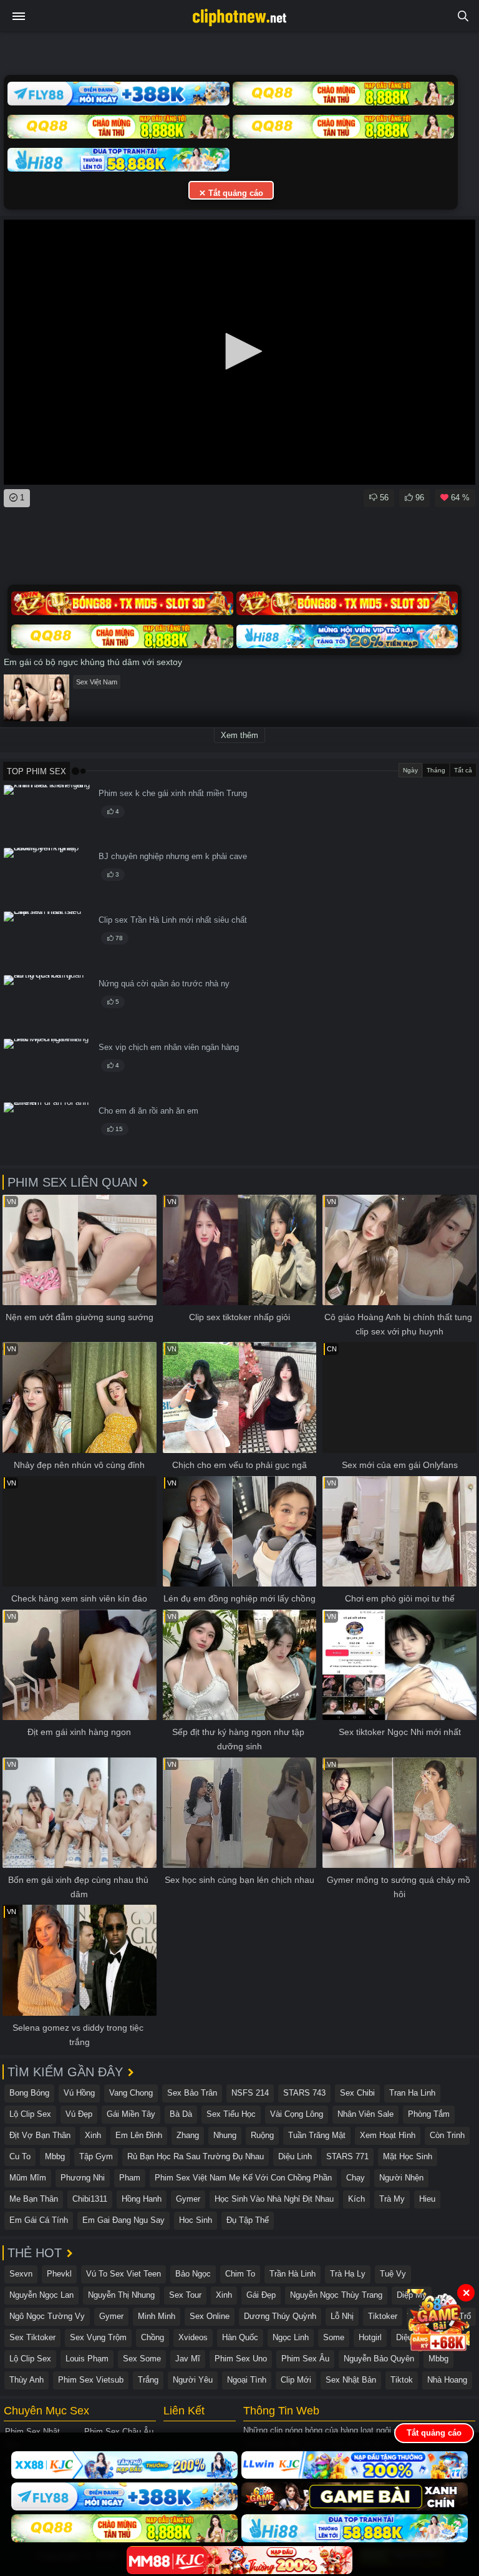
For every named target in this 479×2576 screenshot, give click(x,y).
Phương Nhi (83, 2178)
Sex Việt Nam (97, 682)
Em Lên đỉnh (139, 2135)
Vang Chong (131, 2093)
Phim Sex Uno (241, 2359)
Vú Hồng (79, 2093)
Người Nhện (401, 2178)
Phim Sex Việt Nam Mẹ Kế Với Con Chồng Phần (243, 2178)
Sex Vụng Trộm (98, 2337)
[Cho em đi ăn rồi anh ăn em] (47, 1132)
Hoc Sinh (196, 2220)
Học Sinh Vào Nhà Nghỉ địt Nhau (274, 2199)
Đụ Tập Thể (248, 2220)
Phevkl (59, 2274)
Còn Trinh (447, 2135)
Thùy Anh (27, 2380)
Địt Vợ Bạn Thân (40, 2135)
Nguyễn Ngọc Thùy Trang (336, 2295)
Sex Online (210, 2316)
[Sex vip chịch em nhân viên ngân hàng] (47, 1068)
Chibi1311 (90, 2199)
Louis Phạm (87, 2359)
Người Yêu (193, 2380)
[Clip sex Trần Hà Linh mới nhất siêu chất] (47, 941)
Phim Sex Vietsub (91, 2380)
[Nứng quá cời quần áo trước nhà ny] (47, 1005)
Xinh (93, 2135)
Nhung (225, 2135)
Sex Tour (185, 2295)
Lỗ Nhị (342, 2316)
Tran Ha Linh (412, 2093)
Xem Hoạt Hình (388, 2135)
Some (334, 2337)
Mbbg (55, 2156)
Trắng (148, 2380)
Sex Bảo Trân (192, 2093)
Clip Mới (296, 2380)
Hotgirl (370, 2337)
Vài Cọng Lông (297, 2114)
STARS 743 (304, 2093)
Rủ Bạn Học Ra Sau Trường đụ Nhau (196, 2156)
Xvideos (193, 2337)
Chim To (240, 2274)
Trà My (392, 2199)
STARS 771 (347, 2156)
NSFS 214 (250, 2093)
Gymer (188, 2199)
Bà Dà (181, 2114)
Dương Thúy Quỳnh (280, 2316)
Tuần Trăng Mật (317, 2135)
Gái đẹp (261, 2295)
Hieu (427, 2199)
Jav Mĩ (188, 2359)
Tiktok (402, 2380)
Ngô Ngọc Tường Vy (47, 2316)
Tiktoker (383, 2316)
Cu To (20, 2156)
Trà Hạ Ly (348, 2274)
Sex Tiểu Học (231, 2114)
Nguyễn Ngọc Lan (41, 2295)
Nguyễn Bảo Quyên (379, 2359)
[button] (239, 351)
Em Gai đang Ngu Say (123, 2220)
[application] (239, 352)
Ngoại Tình (247, 2380)
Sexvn (21, 2274)
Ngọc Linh (291, 2337)
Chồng (152, 2337)
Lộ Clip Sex (30, 2114)
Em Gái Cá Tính (39, 2220)
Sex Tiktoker (32, 2337)
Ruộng (262, 2135)
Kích (356, 2199)
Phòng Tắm (429, 2114)
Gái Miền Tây (131, 2114)
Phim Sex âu (305, 2359)
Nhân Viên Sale (365, 2114)
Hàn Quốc (240, 2337)
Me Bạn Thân (34, 2199)
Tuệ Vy (393, 2274)
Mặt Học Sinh (408, 2156)
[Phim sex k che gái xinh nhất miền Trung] (47, 814)
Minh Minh (157, 2316)
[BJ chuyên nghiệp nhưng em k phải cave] (47, 877)
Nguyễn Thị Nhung (121, 2295)
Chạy (356, 2178)
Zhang (188, 2135)
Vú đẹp (79, 2114)
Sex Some (142, 2359)
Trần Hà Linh (293, 2274)
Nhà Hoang (447, 2380)
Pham (130, 2178)
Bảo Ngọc (193, 2274)
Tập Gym (96, 2156)
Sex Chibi (357, 2093)
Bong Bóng (29, 2093)
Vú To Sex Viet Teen (123, 2274)
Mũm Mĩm (28, 2178)
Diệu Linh (295, 2156)
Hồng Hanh (142, 2199)
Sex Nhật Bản (351, 2380)
